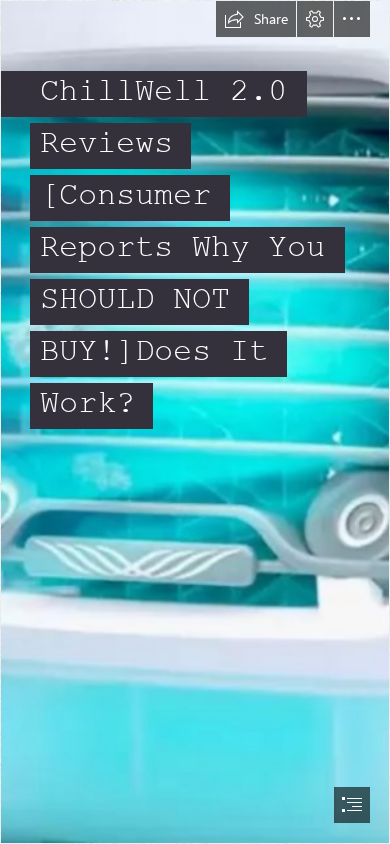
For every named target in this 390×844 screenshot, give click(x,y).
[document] (195, 422)
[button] (256, 19)
